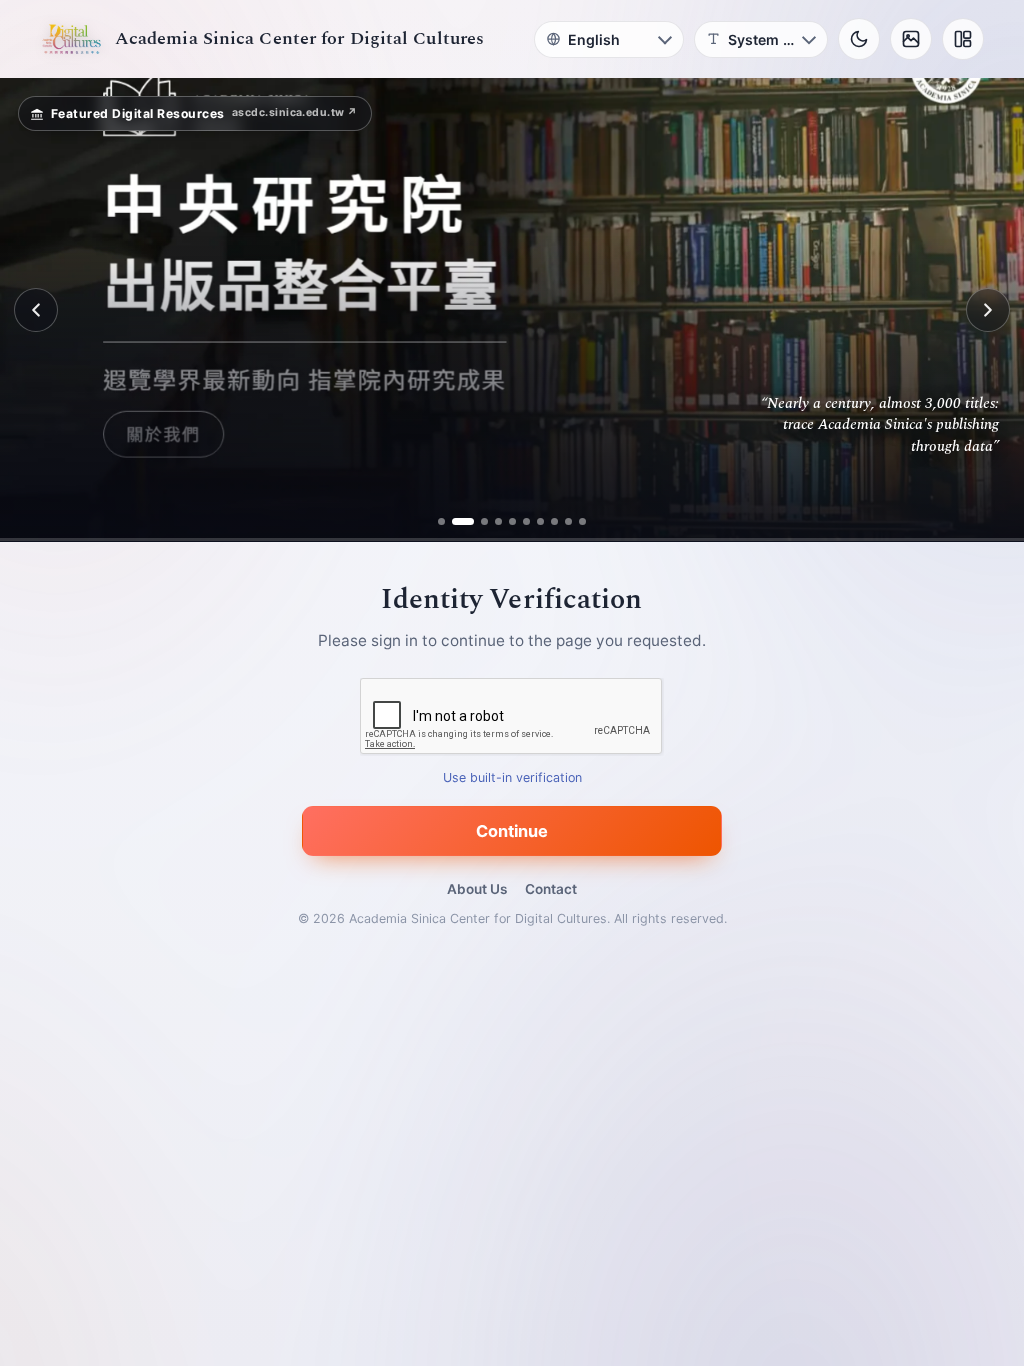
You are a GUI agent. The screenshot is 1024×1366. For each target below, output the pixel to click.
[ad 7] (533, 521)
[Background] (911, 39)
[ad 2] (463, 521)
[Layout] (963, 39)
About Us (477, 889)
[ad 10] (575, 521)
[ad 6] (519, 521)
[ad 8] (547, 521)
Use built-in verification (512, 778)
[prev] (36, 310)
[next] (988, 310)
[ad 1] (449, 521)
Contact (551, 889)
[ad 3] (477, 521)
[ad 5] (505, 521)
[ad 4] (491, 521)
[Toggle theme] (859, 39)
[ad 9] (561, 521)
